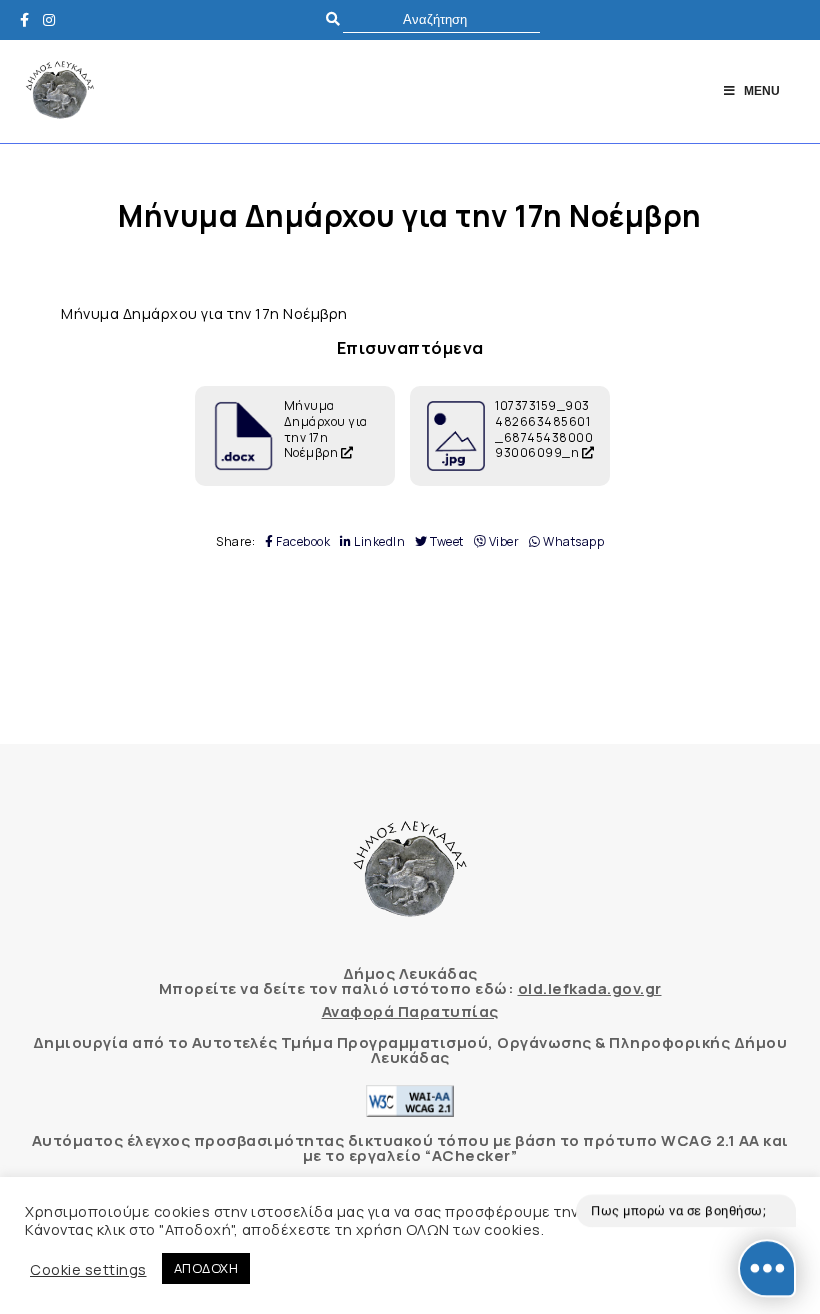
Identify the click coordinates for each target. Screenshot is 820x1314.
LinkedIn (378, 542)
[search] (441, 19)
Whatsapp (572, 542)
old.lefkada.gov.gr (590, 988)
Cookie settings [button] (88, 1269)
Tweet (446, 542)
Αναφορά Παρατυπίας (410, 1011)
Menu (762, 91)
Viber (502, 542)
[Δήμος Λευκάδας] (30, 19)
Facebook (302, 542)
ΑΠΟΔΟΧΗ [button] (206, 1268)
